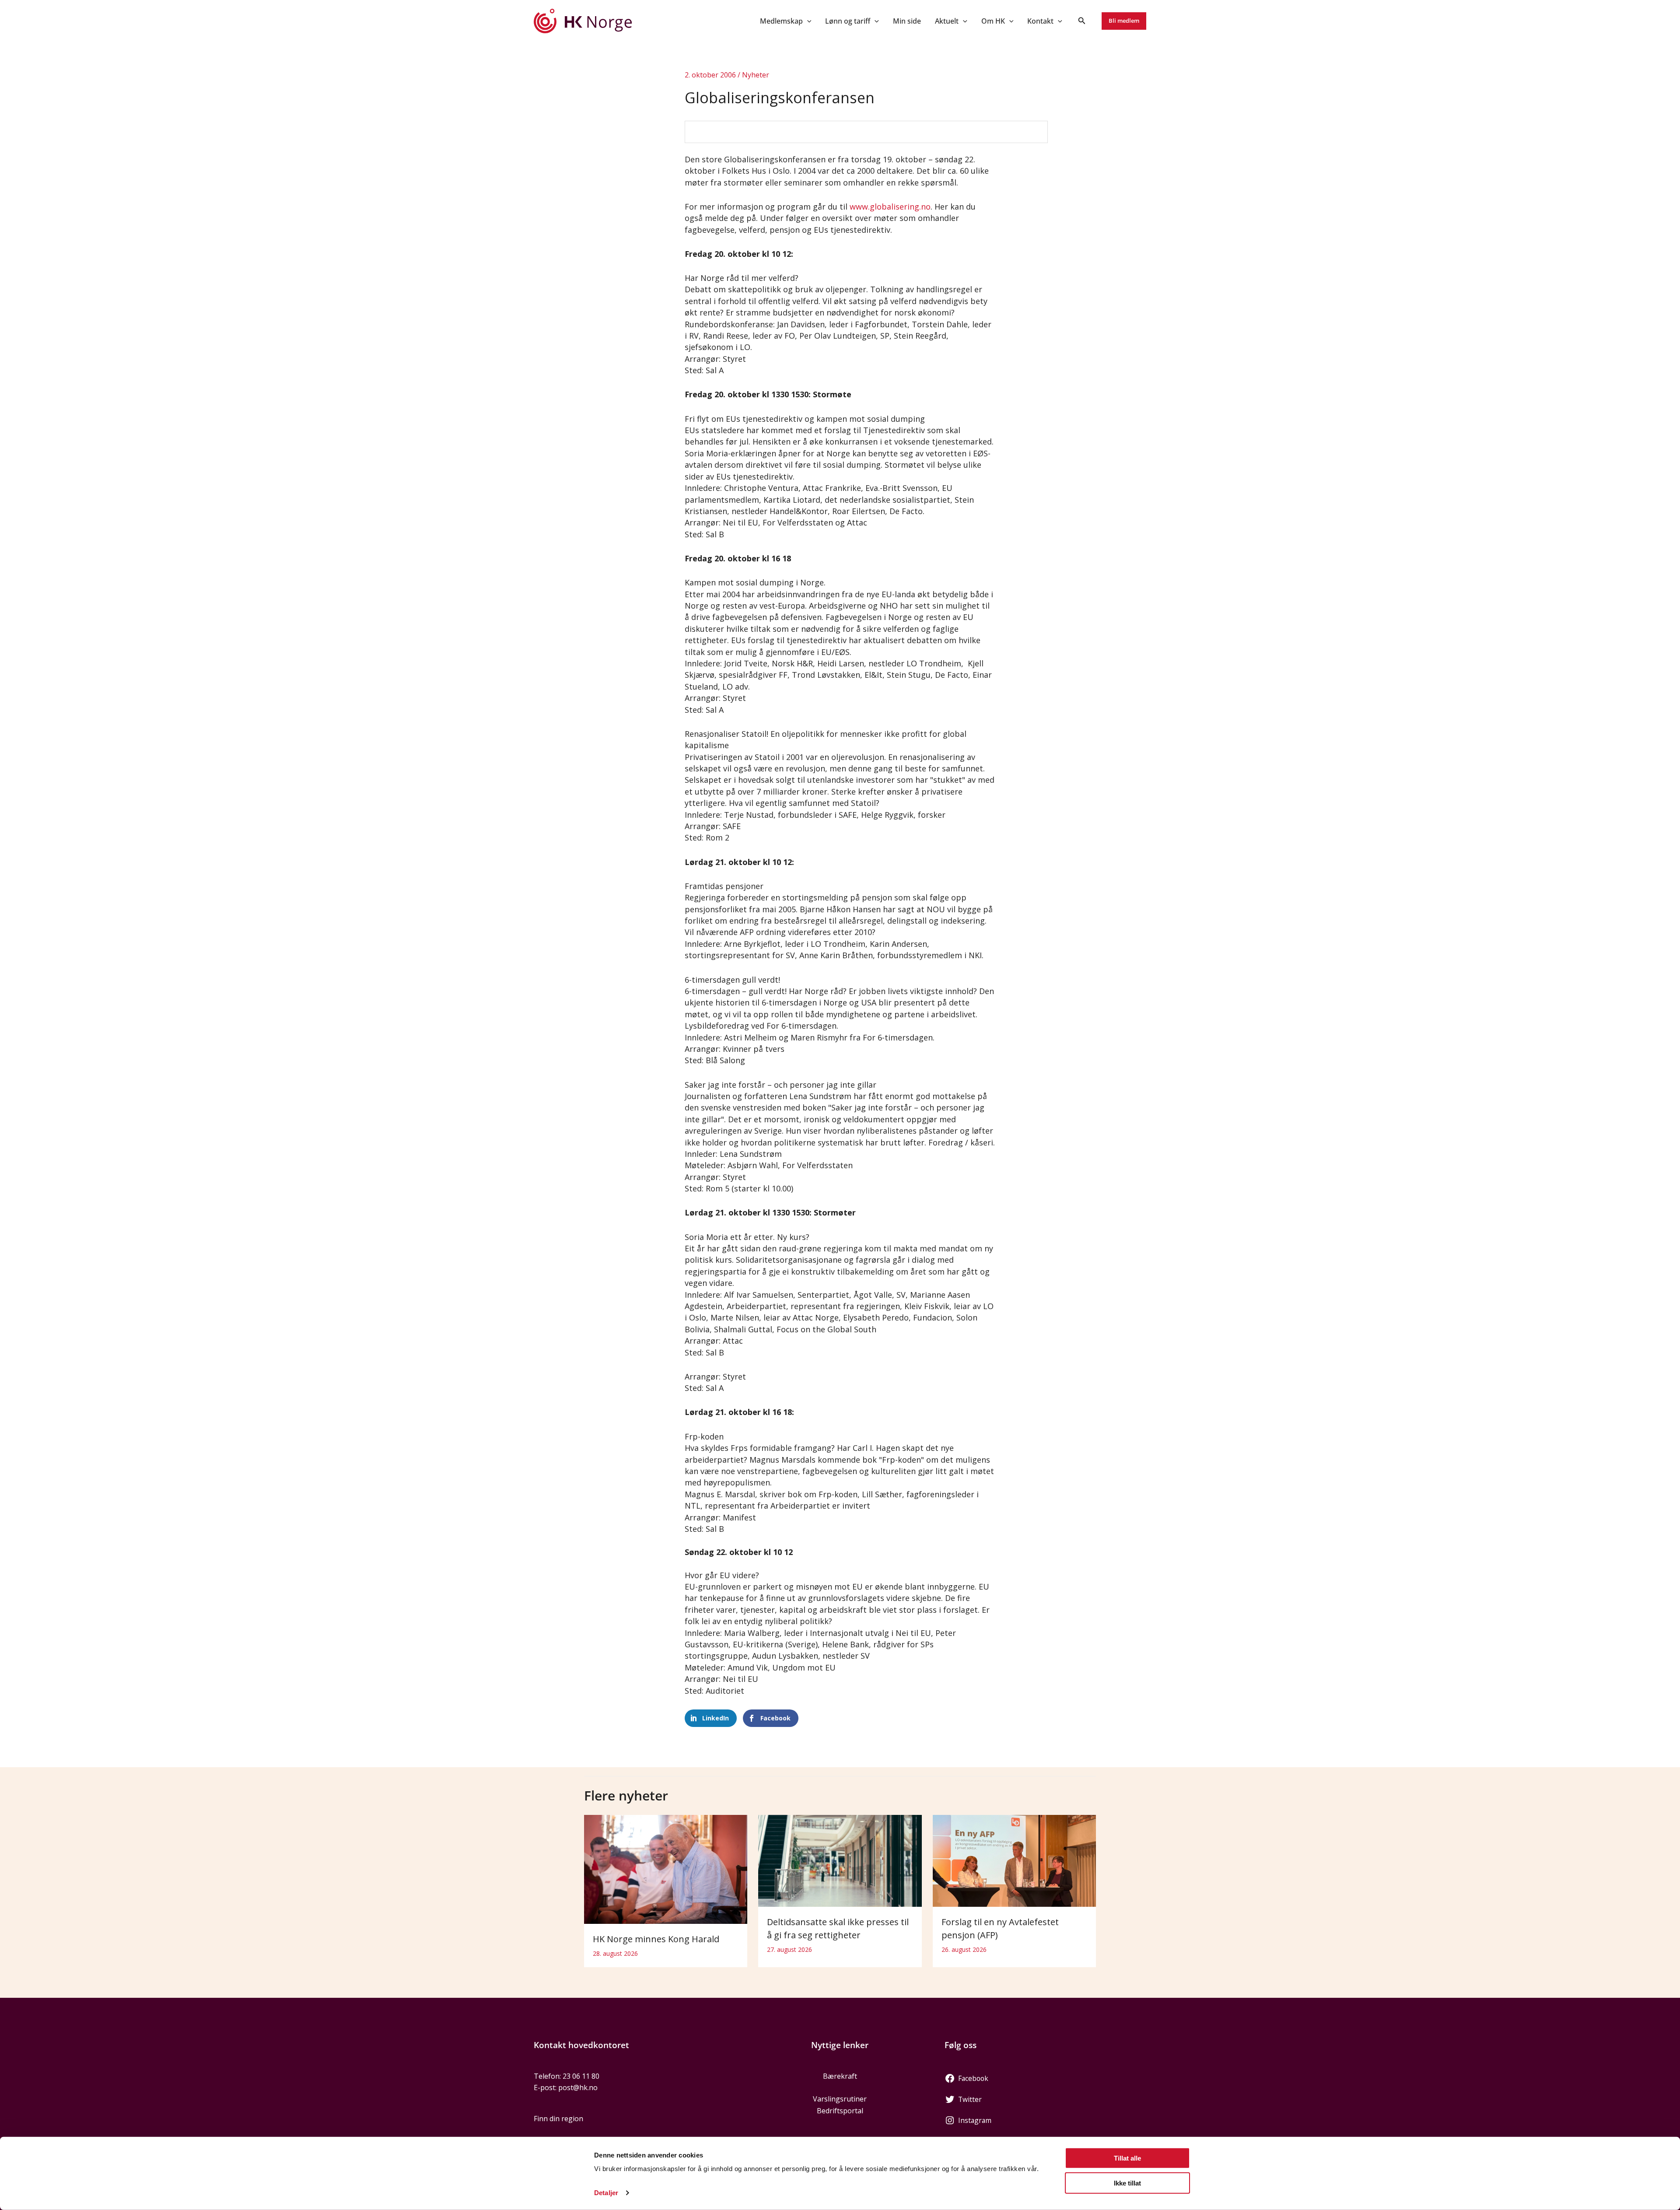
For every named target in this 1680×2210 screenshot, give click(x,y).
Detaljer (606, 2193)
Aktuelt (947, 21)
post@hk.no (578, 2087)
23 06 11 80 (581, 2076)
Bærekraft (840, 2076)
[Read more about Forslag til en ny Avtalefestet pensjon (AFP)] (1014, 1860)
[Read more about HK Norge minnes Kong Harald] (666, 1868)
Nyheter (756, 75)
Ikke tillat (1127, 2183)
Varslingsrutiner (840, 2099)
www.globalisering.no (890, 207)
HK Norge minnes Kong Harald (656, 1939)
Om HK (993, 21)
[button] (807, 21)
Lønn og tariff (848, 21)
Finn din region (558, 2119)
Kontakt (1040, 21)
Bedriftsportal (840, 2111)
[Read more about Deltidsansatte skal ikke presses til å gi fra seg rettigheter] (840, 1860)
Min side (907, 21)
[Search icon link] (1082, 21)
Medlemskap (781, 21)
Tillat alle (1127, 2158)
